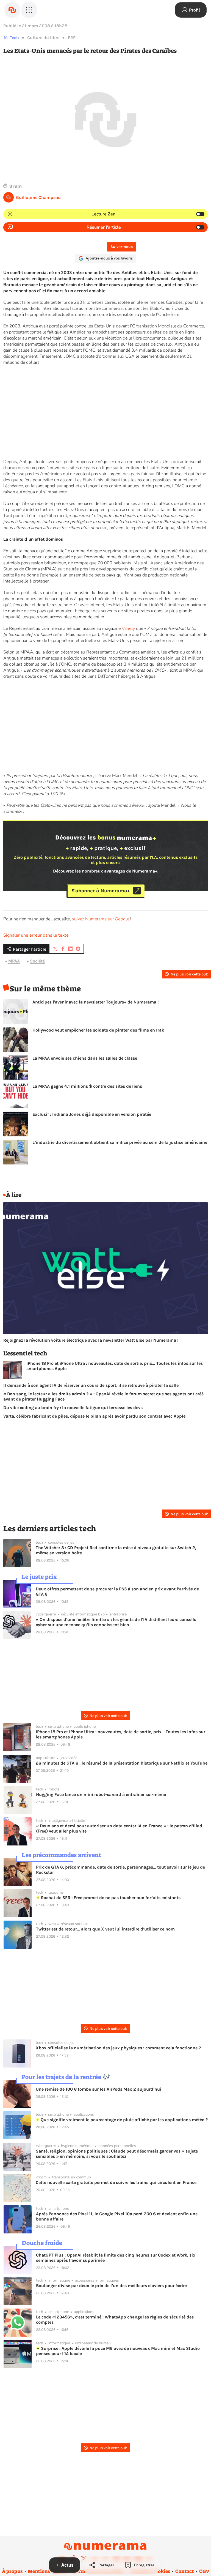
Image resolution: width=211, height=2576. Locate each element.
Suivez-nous (122, 247)
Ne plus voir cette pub (189, 974)
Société (37, 961)
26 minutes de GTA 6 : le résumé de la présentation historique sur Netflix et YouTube (122, 1763)
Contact (185, 2571)
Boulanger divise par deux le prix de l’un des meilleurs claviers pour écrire (111, 2286)
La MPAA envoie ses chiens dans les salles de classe (85, 1058)
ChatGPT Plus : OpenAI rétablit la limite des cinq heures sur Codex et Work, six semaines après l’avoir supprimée (116, 2258)
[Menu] (29, 10)
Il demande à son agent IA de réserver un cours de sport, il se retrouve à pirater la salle (91, 1385)
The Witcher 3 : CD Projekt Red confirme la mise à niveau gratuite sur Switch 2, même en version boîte (116, 1550)
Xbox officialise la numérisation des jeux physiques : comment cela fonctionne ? (118, 2048)
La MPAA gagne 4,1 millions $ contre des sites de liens (87, 1086)
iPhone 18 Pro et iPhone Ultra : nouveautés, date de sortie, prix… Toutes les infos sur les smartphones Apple (115, 1366)
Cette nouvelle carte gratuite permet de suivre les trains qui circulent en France (116, 2182)
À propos (12, 2571)
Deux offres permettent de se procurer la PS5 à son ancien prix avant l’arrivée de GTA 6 (117, 1591)
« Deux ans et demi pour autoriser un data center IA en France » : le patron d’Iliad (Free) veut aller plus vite (119, 1828)
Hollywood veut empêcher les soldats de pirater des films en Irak (98, 1030)
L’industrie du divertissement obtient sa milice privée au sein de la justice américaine (120, 1142)
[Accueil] (12, 10)
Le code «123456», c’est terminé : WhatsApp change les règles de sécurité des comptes (115, 2320)
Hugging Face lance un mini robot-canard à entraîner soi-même (101, 1794)
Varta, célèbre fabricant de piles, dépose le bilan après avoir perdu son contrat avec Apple (94, 1416)
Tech (14, 38)
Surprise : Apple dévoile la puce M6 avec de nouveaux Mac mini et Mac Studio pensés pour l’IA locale (118, 2351)
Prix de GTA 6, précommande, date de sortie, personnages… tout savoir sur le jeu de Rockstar (120, 1870)
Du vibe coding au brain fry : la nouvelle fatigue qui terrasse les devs (73, 1408)
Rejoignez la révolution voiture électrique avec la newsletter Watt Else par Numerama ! (91, 1340)
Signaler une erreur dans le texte (36, 935)
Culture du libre (43, 38)
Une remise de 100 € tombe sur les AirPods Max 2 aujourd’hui (98, 2089)
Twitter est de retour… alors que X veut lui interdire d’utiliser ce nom (105, 1929)
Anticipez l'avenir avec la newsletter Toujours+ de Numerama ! (96, 1002)
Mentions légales (47, 2571)
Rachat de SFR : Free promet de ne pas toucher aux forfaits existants (110, 1898)
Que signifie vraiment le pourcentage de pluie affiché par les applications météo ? (124, 2120)
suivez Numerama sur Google (101, 919)
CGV (204, 2571)
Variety (129, 628)
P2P (72, 38)
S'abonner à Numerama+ (101, 891)
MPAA (14, 961)
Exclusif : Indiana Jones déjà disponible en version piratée (92, 1114)
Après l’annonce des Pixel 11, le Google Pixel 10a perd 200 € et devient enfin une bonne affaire (117, 2216)
